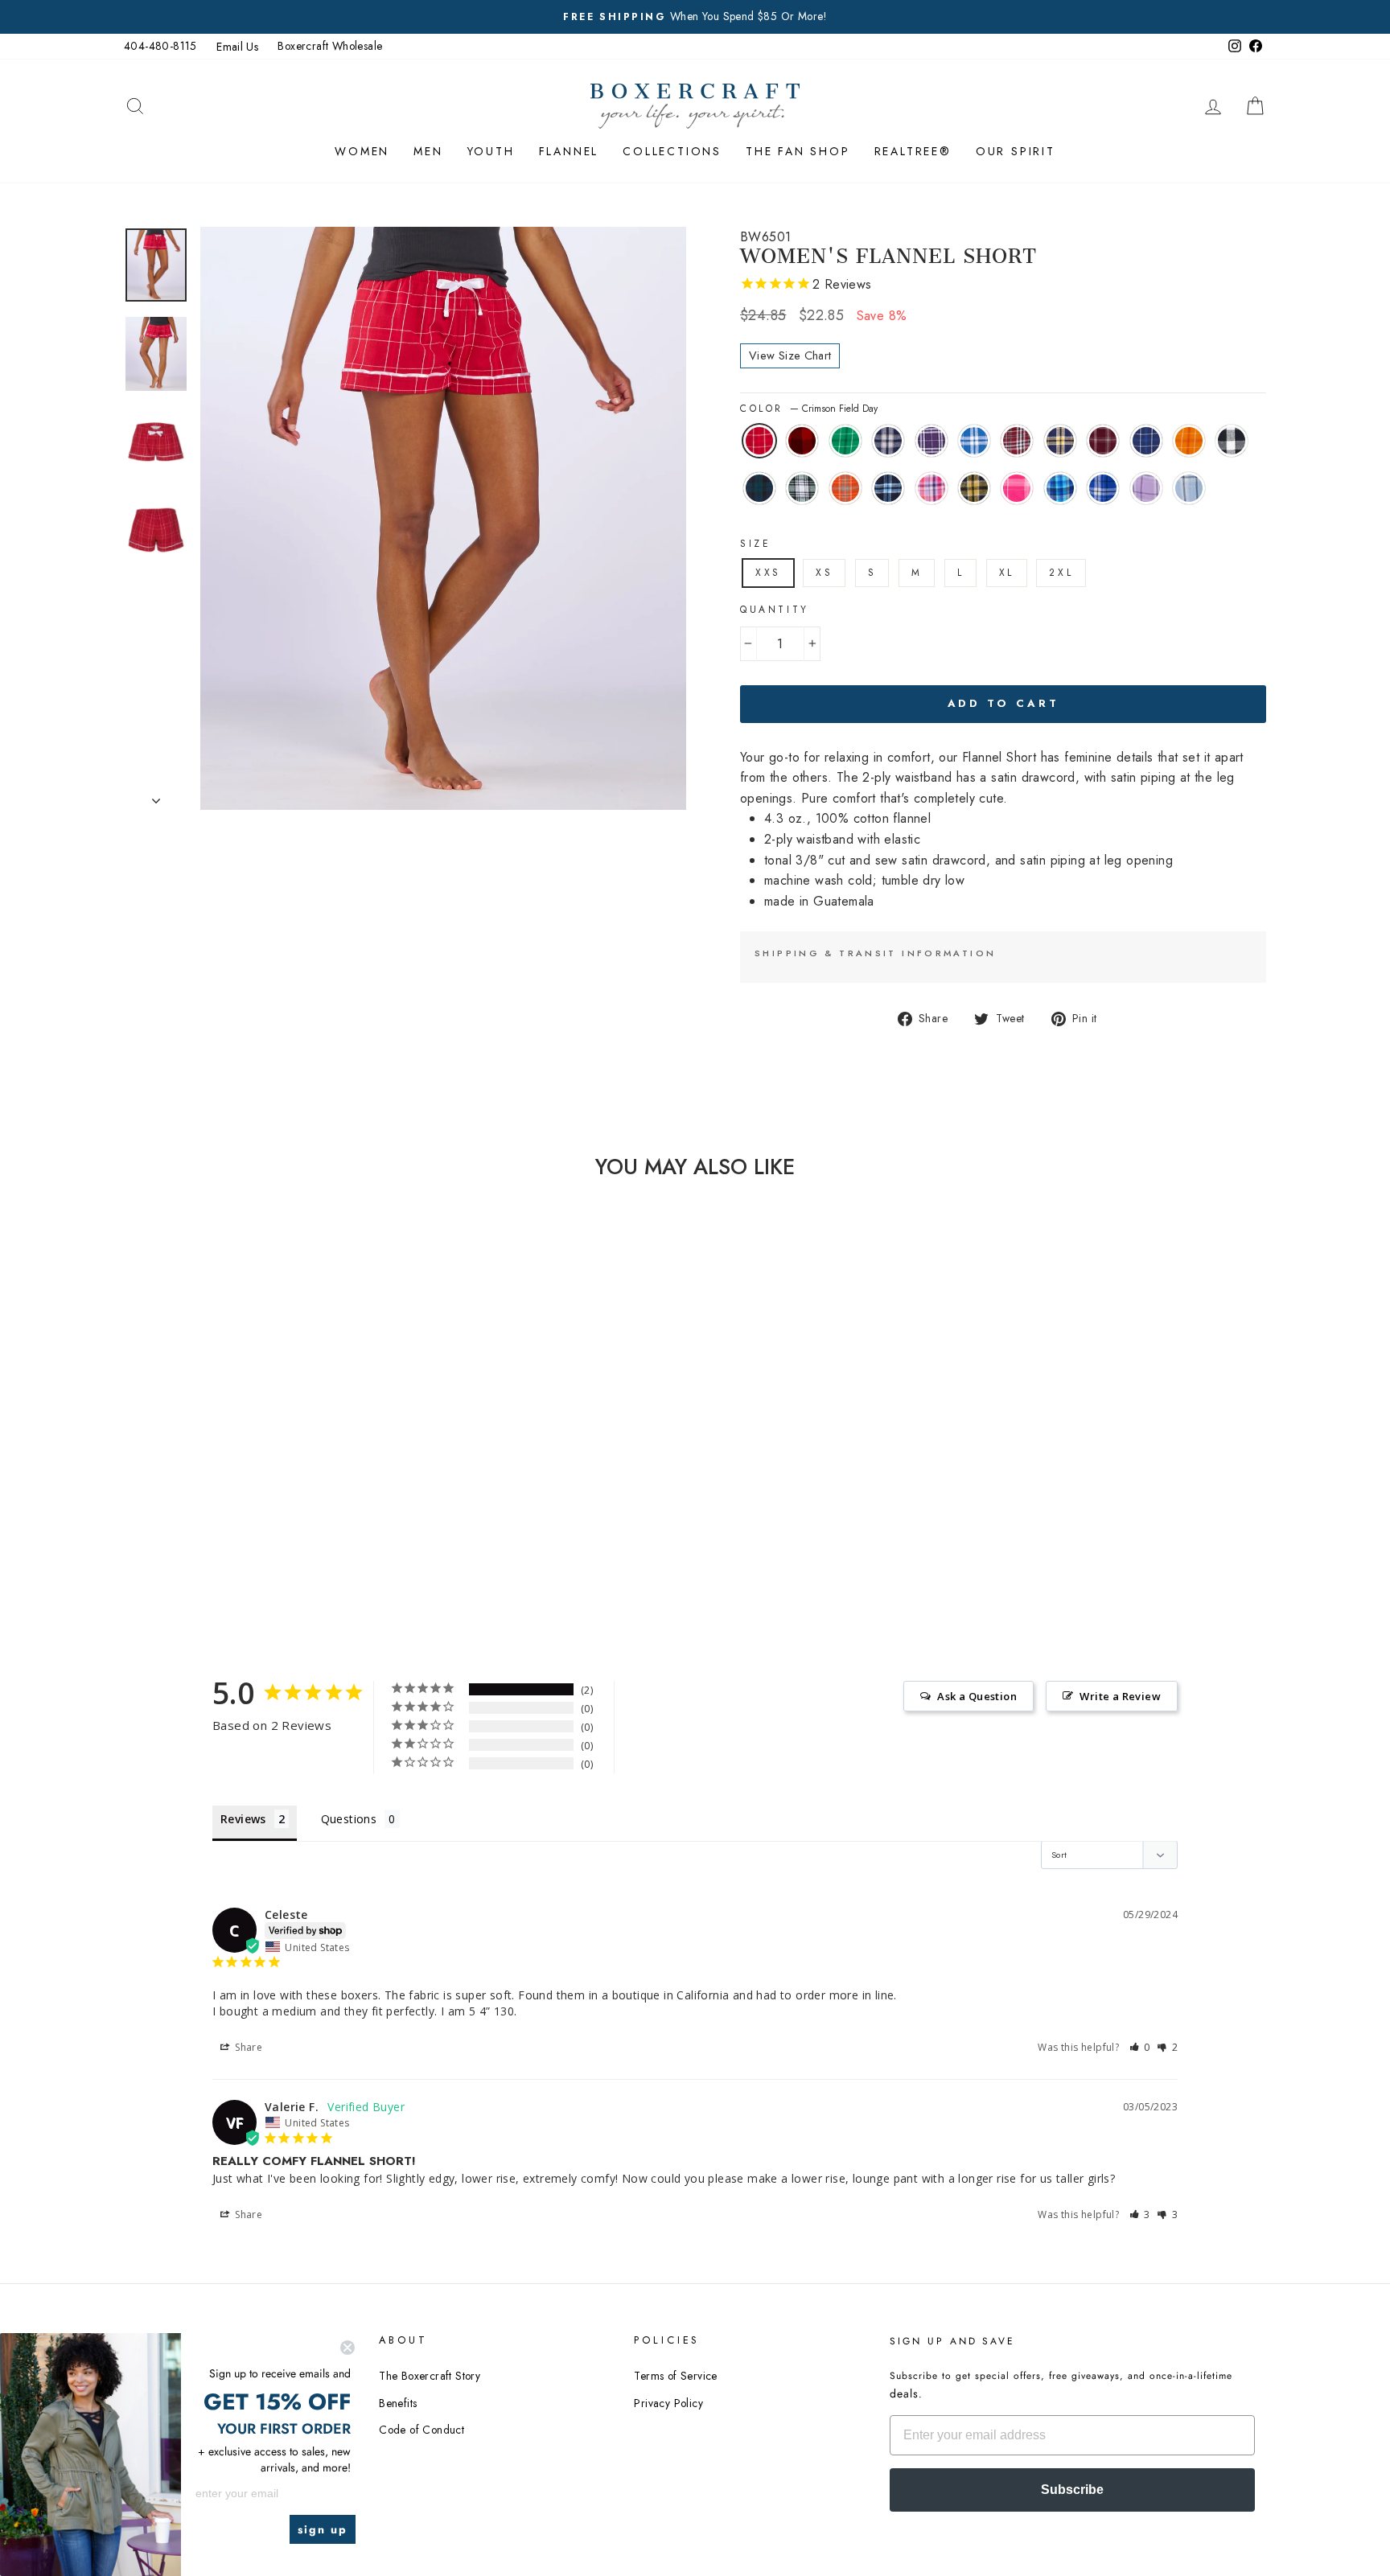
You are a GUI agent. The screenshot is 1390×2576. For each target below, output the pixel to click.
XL (1007, 573)
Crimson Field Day (759, 441)
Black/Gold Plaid (974, 488)
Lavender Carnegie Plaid (1146, 488)
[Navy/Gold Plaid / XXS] (318, 1511)
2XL (1061, 573)
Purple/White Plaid (931, 441)
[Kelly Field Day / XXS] (210, 1511)
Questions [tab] (349, 1819)
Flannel (569, 151)
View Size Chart (790, 355)
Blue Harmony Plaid (1060, 488)
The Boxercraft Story (430, 2376)
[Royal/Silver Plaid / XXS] (275, 1511)
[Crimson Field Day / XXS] (166, 1511)
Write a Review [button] (1120, 1696)
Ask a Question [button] (977, 1696)
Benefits (398, 2403)
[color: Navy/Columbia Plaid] (318, 1529)
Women (362, 151)
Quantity (775, 610)
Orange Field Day (1189, 441)
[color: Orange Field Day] (210, 1529)
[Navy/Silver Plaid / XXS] (231, 1511)
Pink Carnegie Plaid (1017, 488)
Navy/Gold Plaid (1060, 441)
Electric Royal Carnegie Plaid (1103, 488)
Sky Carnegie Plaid (1189, 488)
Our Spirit (1016, 151)
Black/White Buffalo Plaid (1232, 441)
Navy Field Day (1146, 441)
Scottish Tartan (759, 488)
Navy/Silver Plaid (888, 441)
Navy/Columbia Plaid (888, 488)
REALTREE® (913, 151)
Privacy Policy (668, 2403)
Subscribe (1072, 2490)
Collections (672, 151)
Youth (491, 151)
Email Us (237, 47)
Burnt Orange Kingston (845, 488)
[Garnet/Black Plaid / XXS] (296, 1511)
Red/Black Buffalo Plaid (802, 441)
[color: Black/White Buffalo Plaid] (231, 1529)
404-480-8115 (160, 46)
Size (755, 544)
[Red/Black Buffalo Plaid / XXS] (188, 1511)
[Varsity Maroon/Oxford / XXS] (166, 1529)
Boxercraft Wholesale (330, 46)
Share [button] (247, 2047)
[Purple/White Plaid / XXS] (253, 1511)
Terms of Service (675, 2376)
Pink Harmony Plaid (931, 488)
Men (428, 151)
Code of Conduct (422, 2430)
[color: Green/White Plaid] (275, 1529)
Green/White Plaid (802, 488)
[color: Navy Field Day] (188, 1529)
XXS (768, 573)
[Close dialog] (347, 2348)
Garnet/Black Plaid (1017, 441)
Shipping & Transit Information (875, 953)
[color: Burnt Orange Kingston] (296, 1529)
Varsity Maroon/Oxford (1103, 441)
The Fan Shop (798, 151)
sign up (323, 2529)
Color (809, 409)
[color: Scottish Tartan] (253, 1529)
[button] (1140, 2047)
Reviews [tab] (243, 1819)
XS (824, 573)
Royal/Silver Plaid (974, 441)
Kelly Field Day (845, 441)
